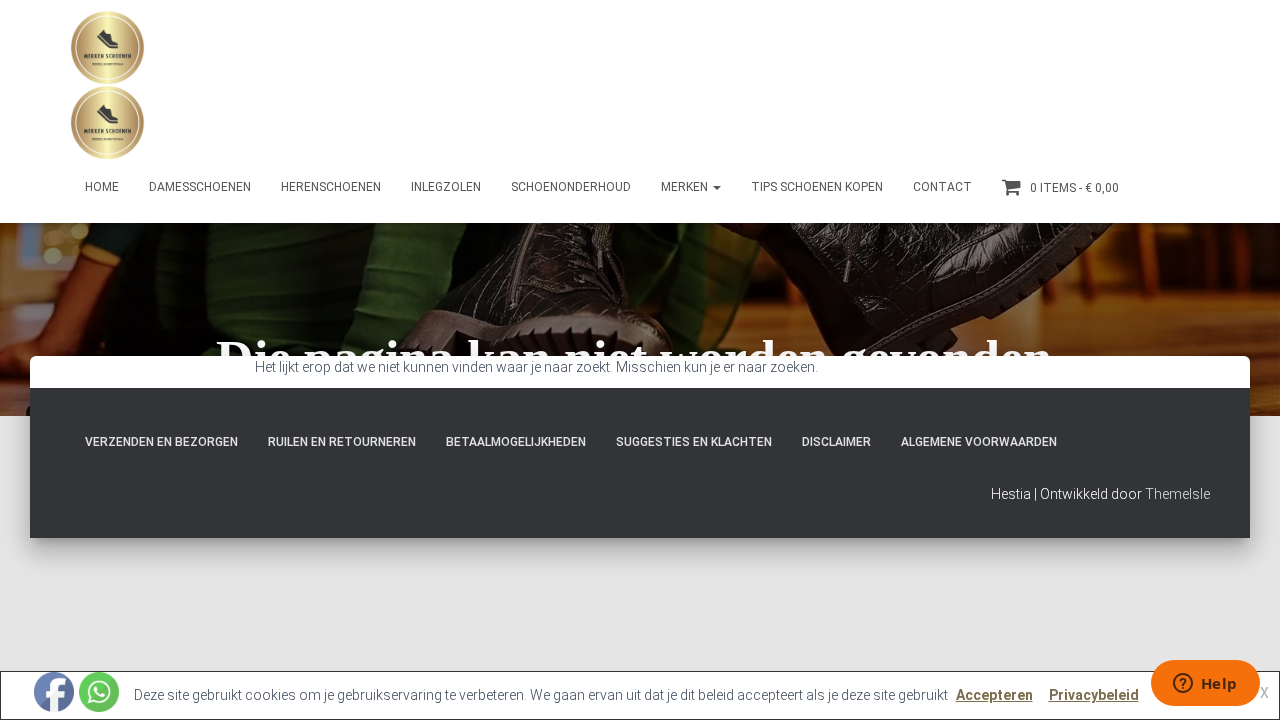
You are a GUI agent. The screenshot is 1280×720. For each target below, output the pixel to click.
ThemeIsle (1177, 494)
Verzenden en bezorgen (161, 442)
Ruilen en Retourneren (342, 442)
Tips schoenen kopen (817, 187)
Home (102, 187)
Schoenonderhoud (571, 187)
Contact (942, 187)
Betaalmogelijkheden (516, 442)
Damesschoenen (200, 187)
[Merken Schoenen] (107, 85)
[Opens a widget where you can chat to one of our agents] (1205, 685)
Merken (686, 187)
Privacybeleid (1094, 695)
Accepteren (994, 695)
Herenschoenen (331, 187)
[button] (716, 187)
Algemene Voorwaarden (979, 442)
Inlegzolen (446, 187)
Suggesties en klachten (694, 442)
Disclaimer (836, 442)
